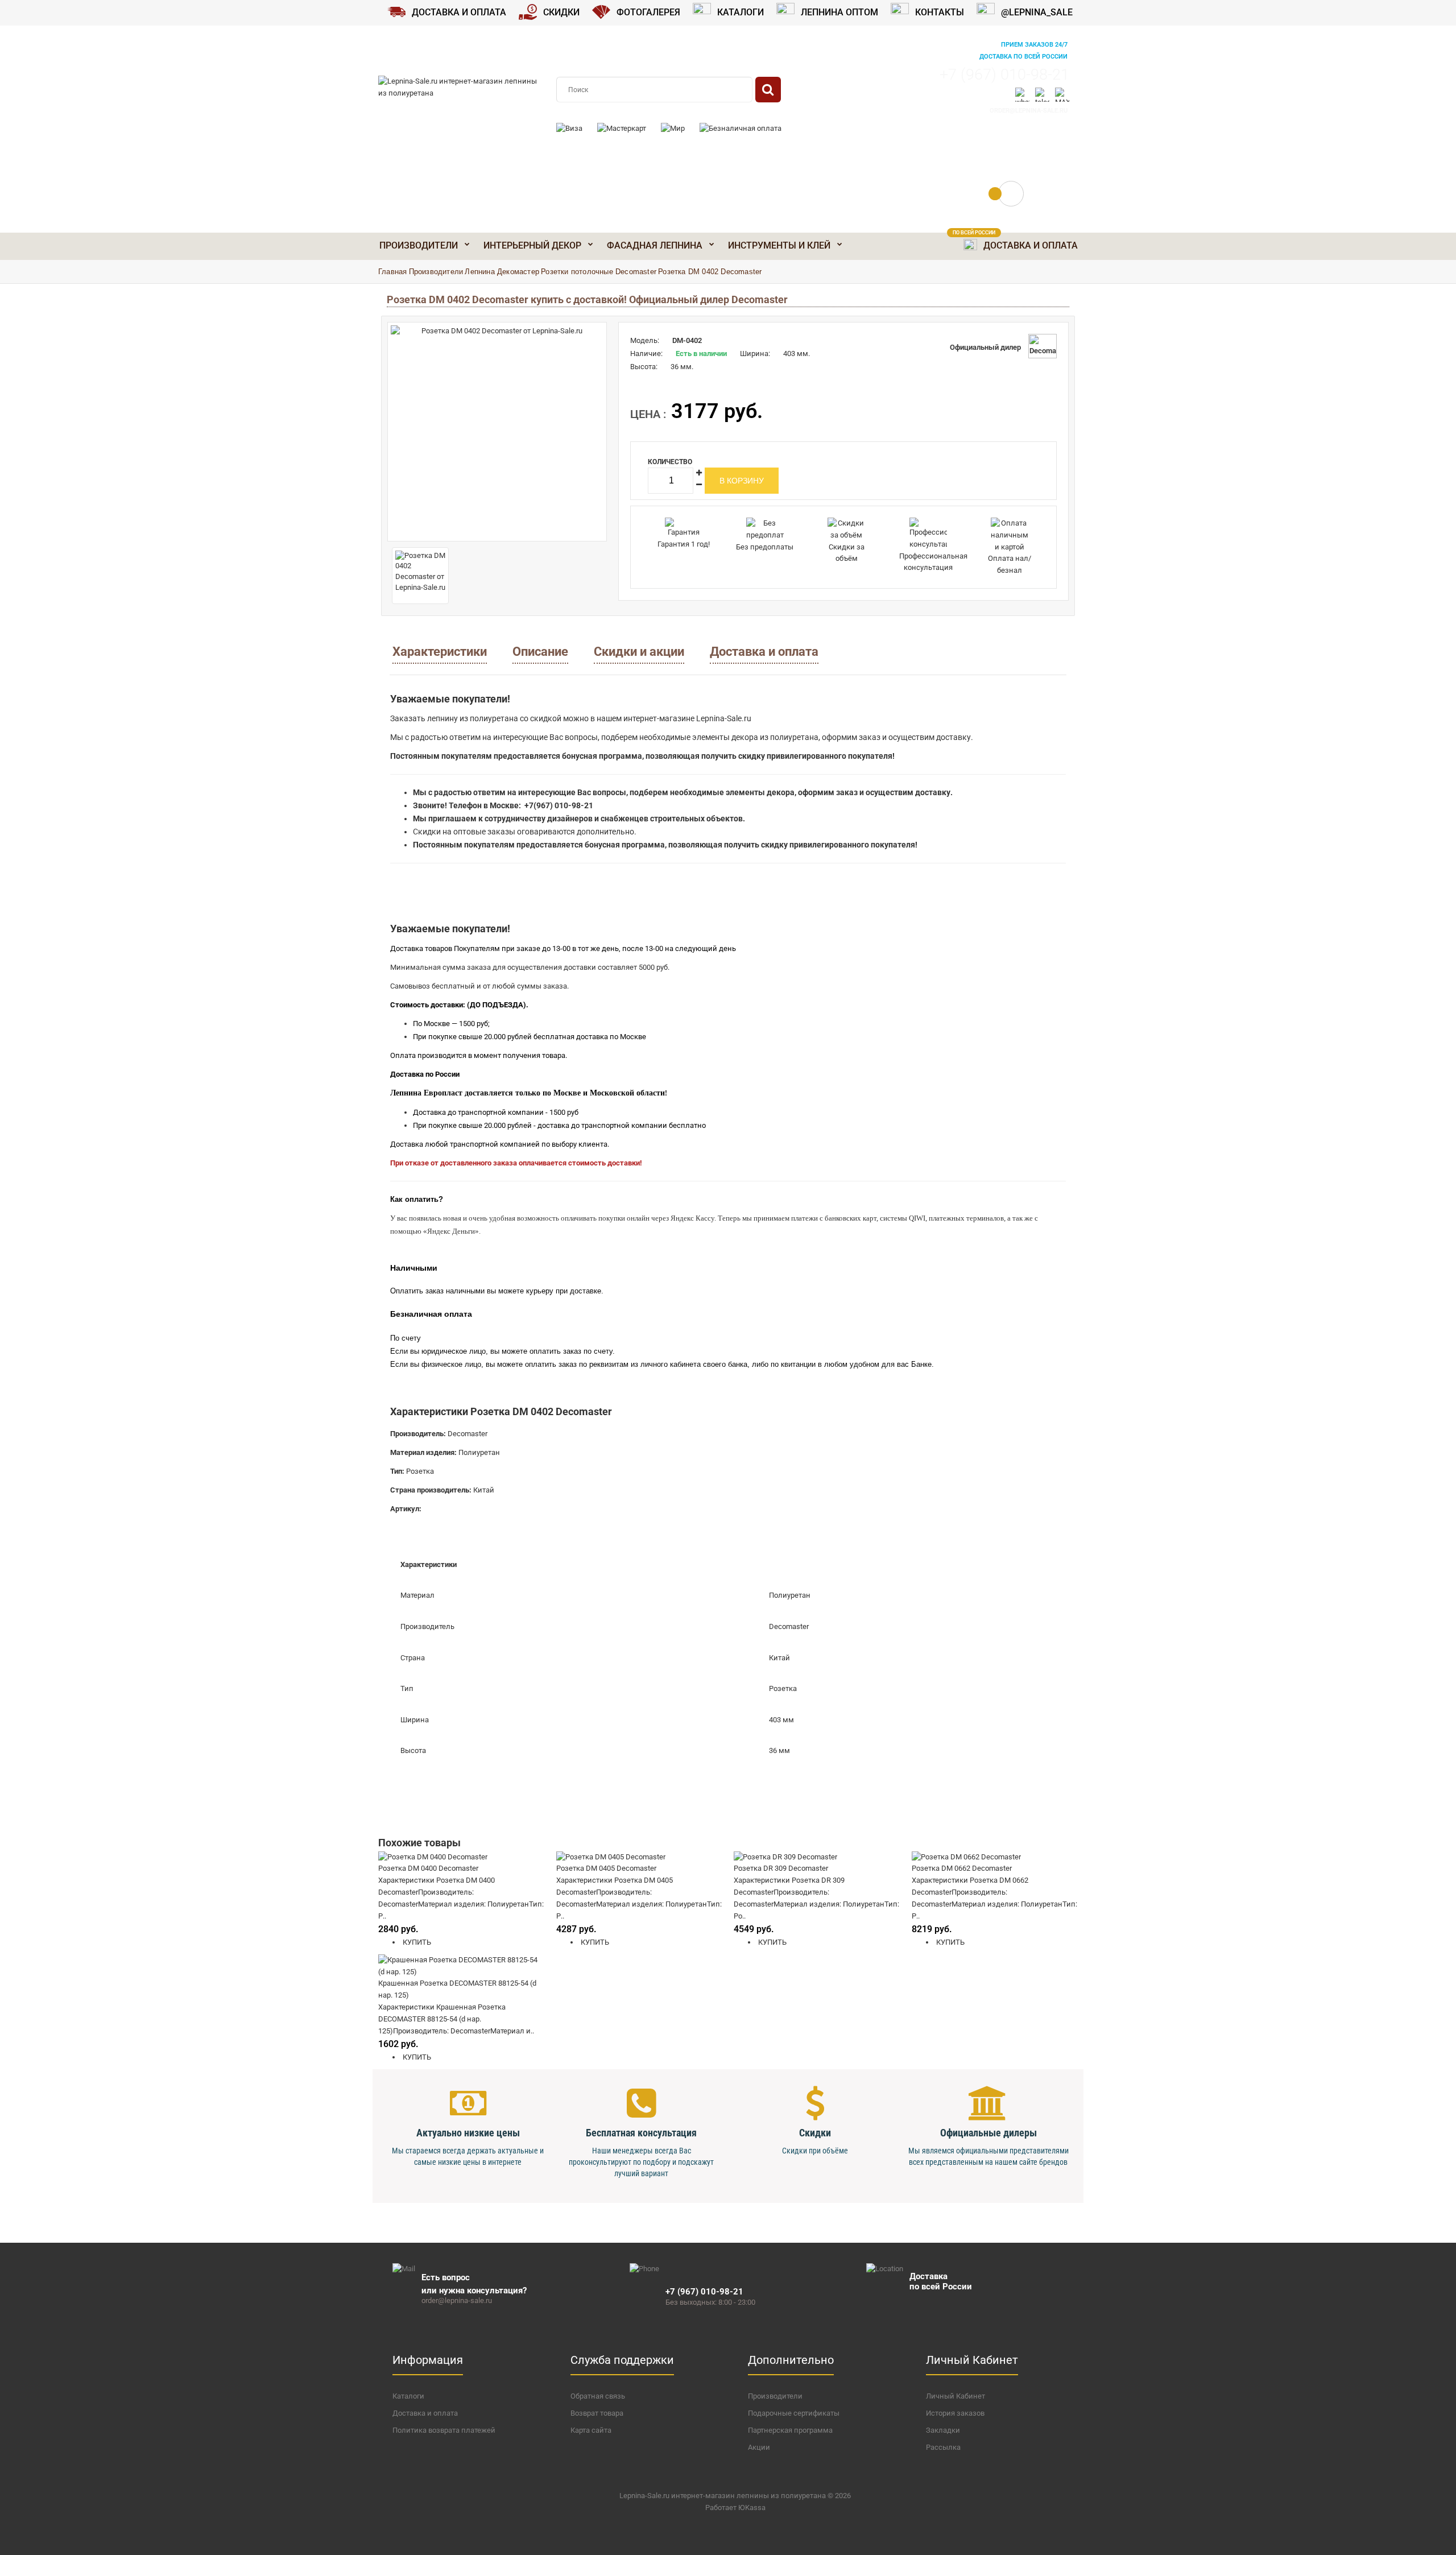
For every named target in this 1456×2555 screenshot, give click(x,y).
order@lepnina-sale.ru (1029, 111)
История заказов (955, 2413)
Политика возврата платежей (444, 2430)
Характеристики (440, 652)
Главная (392, 272)
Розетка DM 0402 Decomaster (710, 272)
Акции (759, 2447)
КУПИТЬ (416, 1942)
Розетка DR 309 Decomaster (781, 1868)
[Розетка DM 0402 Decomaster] (497, 432)
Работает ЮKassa (735, 2508)
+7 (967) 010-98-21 (1004, 75)
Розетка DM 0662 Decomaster (962, 1868)
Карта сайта (591, 2430)
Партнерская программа (790, 2430)
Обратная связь (598, 2396)
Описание (540, 652)
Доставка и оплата (764, 652)
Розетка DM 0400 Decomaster (428, 1868)
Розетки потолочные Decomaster (599, 272)
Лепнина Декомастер (502, 272)
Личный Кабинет (955, 2396)
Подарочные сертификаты (794, 2413)
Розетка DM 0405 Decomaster (606, 1868)
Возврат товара (597, 2413)
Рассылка (943, 2447)
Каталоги (408, 2396)
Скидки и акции (639, 652)
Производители (436, 272)
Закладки (943, 2430)
